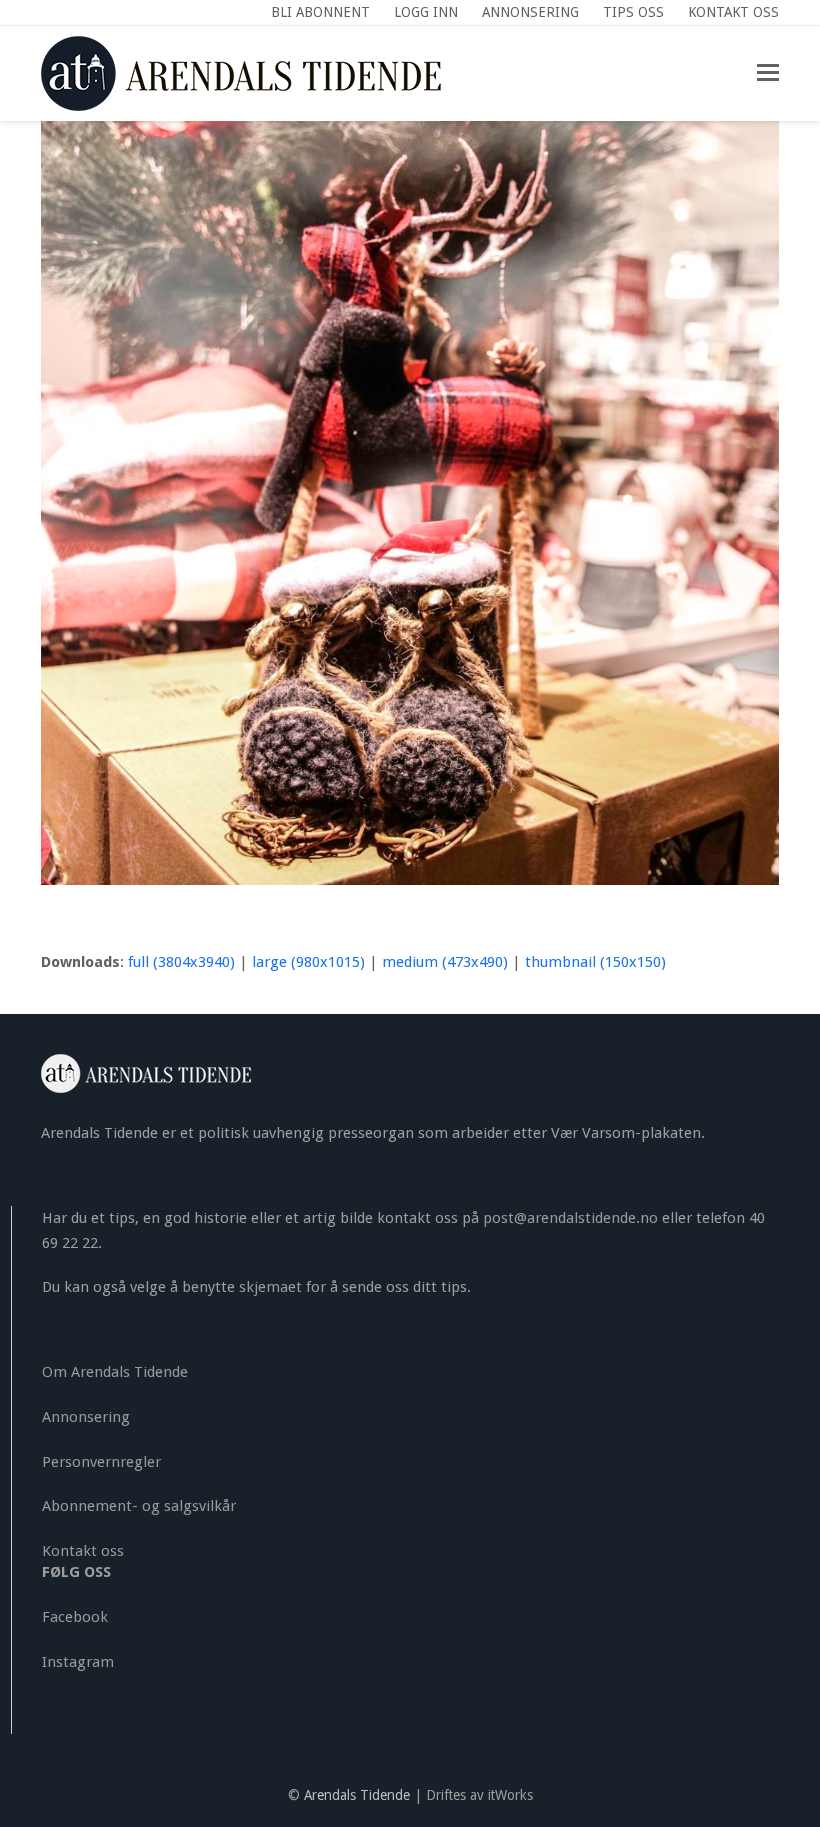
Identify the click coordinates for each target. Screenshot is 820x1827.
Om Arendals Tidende (115, 1372)
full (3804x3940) (181, 962)
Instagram (78, 1662)
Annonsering (86, 1417)
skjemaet (270, 1287)
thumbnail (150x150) (595, 962)
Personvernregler (101, 1462)
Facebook (75, 1617)
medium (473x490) (445, 962)
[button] (768, 73)
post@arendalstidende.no (570, 1218)
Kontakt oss (83, 1551)
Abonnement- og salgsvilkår (139, 1506)
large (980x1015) (308, 962)
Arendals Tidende (357, 1795)
